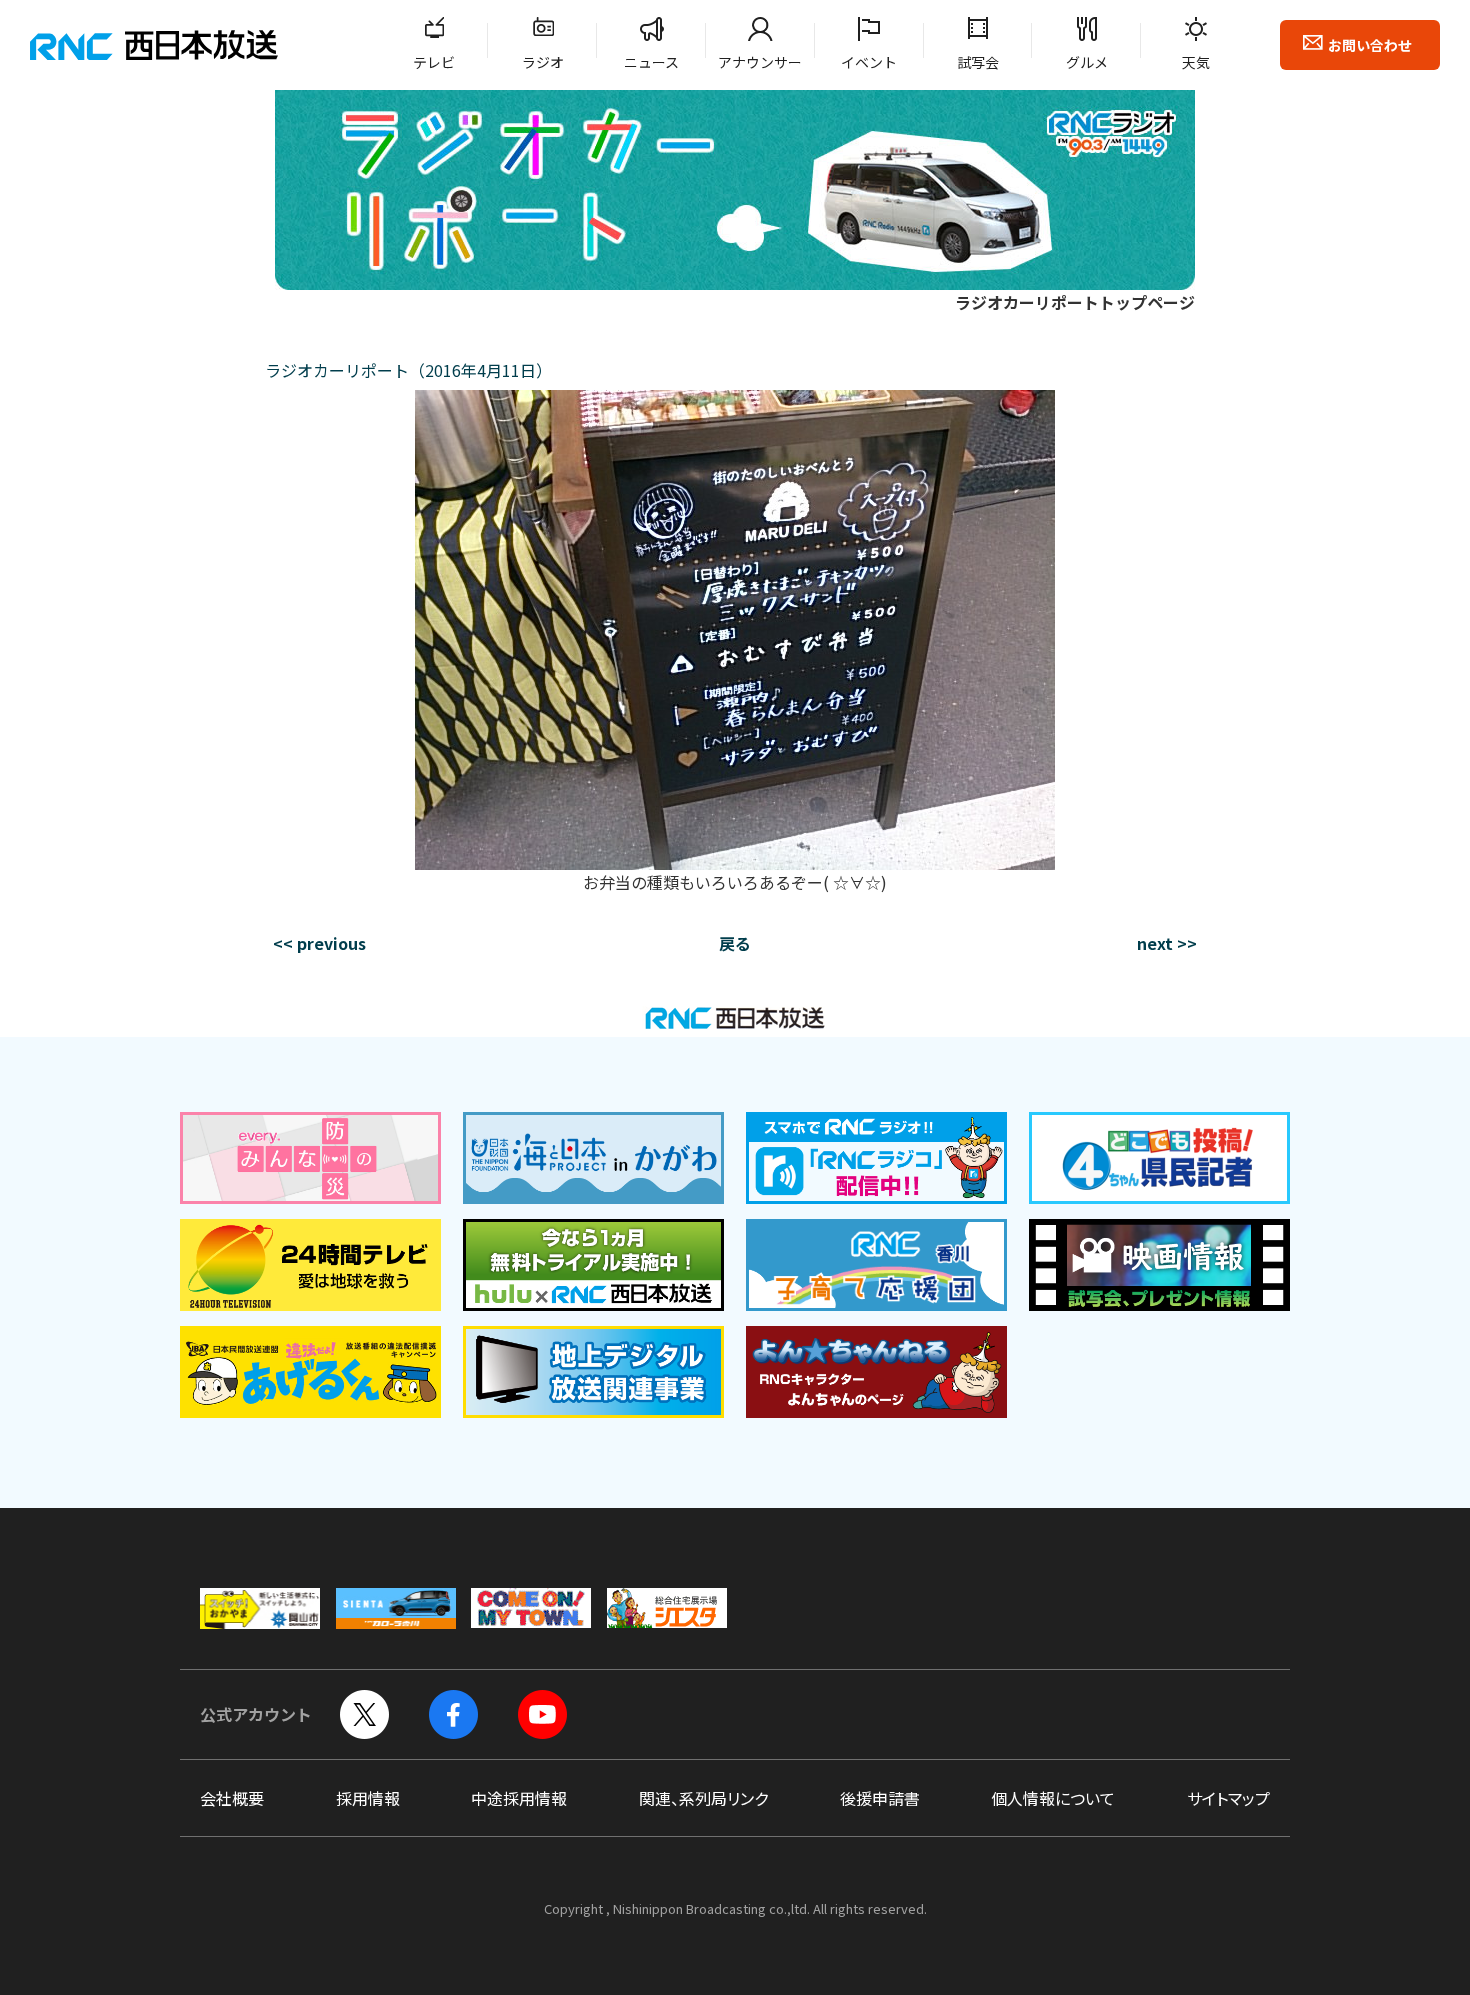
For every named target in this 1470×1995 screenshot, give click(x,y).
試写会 (978, 62)
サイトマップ (1228, 1798)
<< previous (319, 943)
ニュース (651, 62)
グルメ (1087, 62)
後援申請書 (880, 1798)
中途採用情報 (519, 1798)
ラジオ (543, 62)
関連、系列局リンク (703, 1798)
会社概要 (232, 1798)
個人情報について (1053, 1798)
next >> (1167, 943)
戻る (735, 943)
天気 (1196, 62)
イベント (869, 62)
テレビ (434, 62)
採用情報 (368, 1798)
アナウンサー (760, 62)
